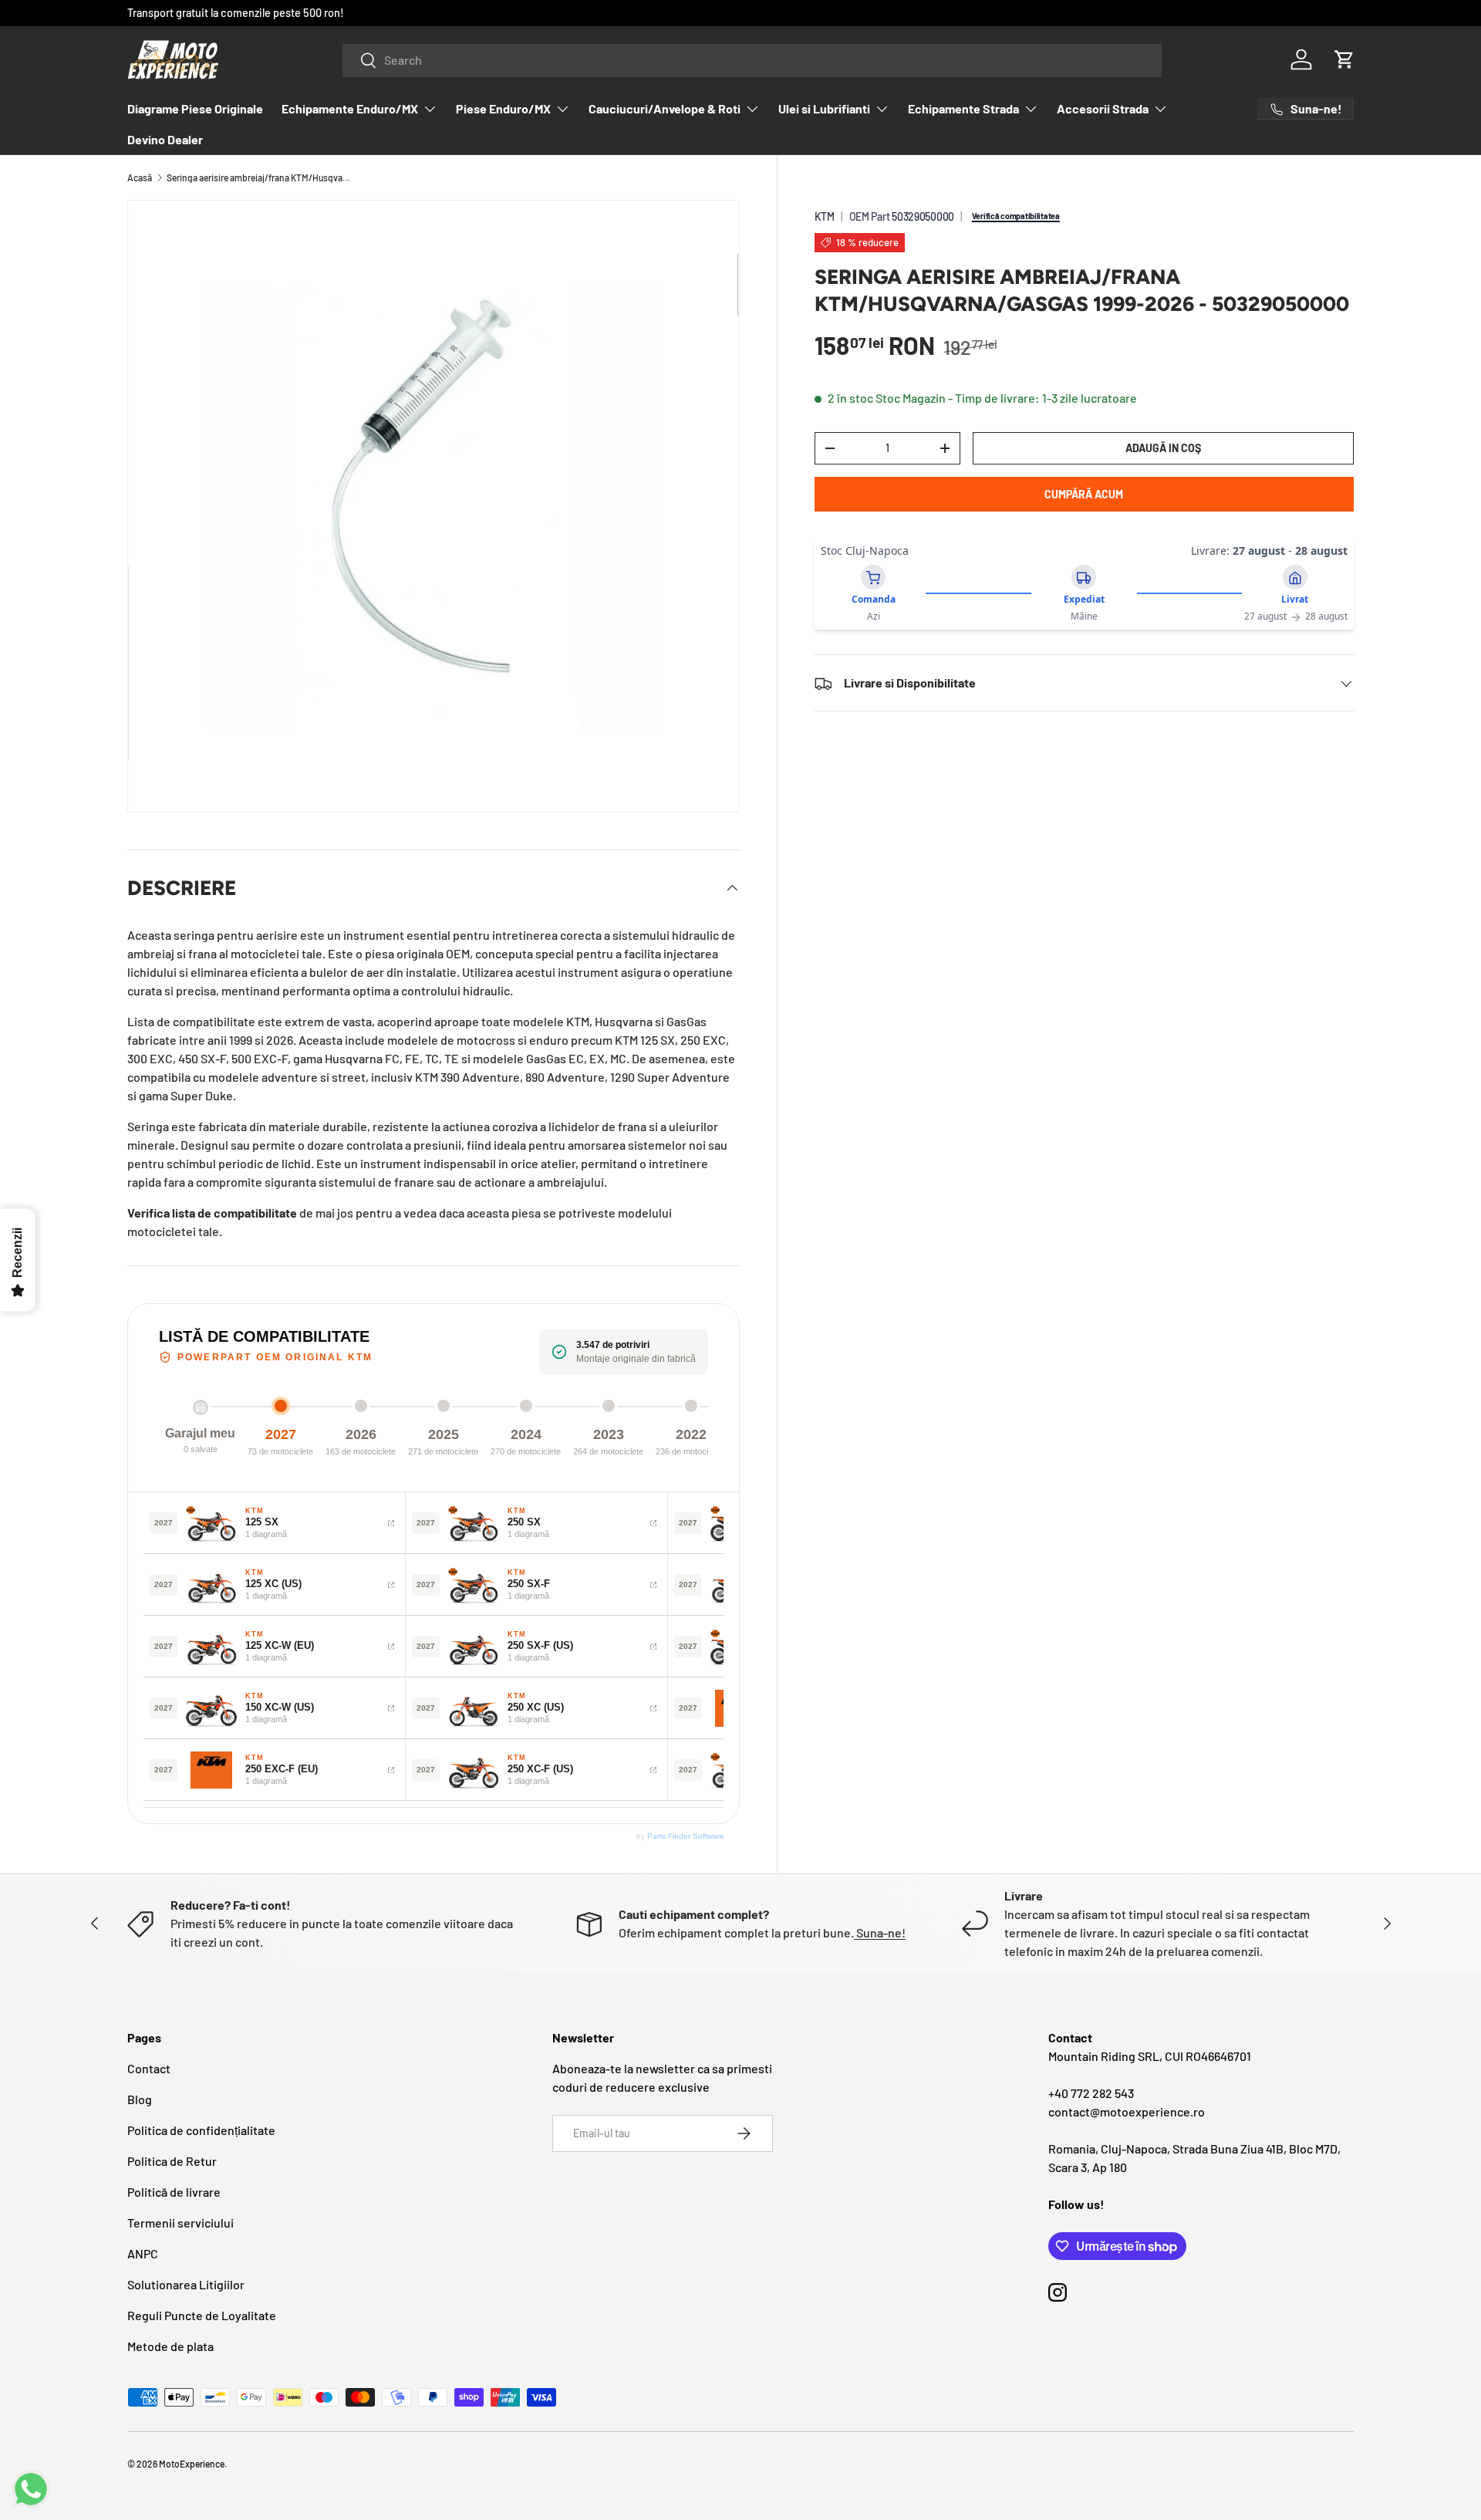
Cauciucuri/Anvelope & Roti (665, 108)
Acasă (140, 177)
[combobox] (752, 60)
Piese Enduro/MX (503, 108)
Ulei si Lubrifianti (824, 108)
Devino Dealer (165, 139)
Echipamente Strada (963, 108)
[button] (1344, 59)
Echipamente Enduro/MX (350, 108)
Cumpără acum (1084, 494)
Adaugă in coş (1163, 448)
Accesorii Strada (1103, 108)
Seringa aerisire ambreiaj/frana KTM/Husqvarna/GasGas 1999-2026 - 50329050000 (259, 177)
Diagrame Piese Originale (195, 108)
